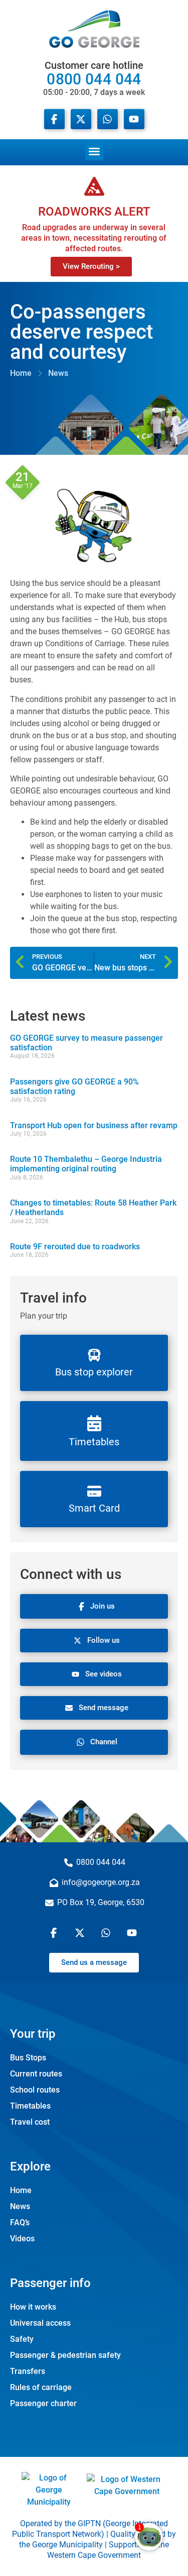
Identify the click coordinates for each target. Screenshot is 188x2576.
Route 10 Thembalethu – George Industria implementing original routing (86, 1164)
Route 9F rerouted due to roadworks (75, 1247)
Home (21, 2190)
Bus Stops (28, 2058)
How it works (33, 2307)
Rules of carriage (41, 2387)
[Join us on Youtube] (134, 119)
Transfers (28, 2371)
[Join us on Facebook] (54, 119)
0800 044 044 (94, 78)
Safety (22, 2339)
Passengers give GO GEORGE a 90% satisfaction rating (74, 1086)
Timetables (30, 2106)
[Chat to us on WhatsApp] (107, 1933)
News (20, 2206)
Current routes (36, 2074)
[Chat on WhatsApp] (108, 119)
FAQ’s (20, 2222)
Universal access (40, 2323)
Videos (22, 2239)
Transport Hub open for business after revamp (94, 1125)
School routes (35, 2090)
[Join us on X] (81, 119)
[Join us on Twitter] (81, 1933)
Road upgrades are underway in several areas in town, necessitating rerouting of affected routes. (94, 238)
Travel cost (30, 2122)
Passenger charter (43, 2403)
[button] (94, 150)
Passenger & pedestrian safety (65, 2355)
